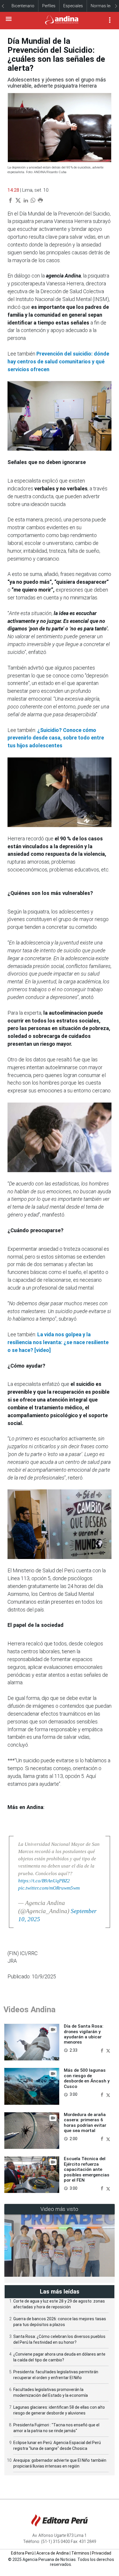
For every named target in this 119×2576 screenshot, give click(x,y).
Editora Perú (22, 2553)
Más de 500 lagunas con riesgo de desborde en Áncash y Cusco (87, 2078)
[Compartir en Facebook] (103, 2050)
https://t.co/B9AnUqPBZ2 (44, 1881)
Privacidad (102, 2553)
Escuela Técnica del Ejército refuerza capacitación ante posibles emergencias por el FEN (87, 2169)
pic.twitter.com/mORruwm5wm (49, 1888)
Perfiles (49, 6)
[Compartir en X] (108, 2050)
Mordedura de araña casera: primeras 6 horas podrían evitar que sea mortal (85, 2123)
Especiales (73, 6)
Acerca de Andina (53, 2553)
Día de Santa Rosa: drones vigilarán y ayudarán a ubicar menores (84, 2034)
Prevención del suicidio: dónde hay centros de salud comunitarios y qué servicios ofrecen (58, 361)
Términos (80, 2553)
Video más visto (59, 2209)
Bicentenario (23, 6)
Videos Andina (29, 2010)
